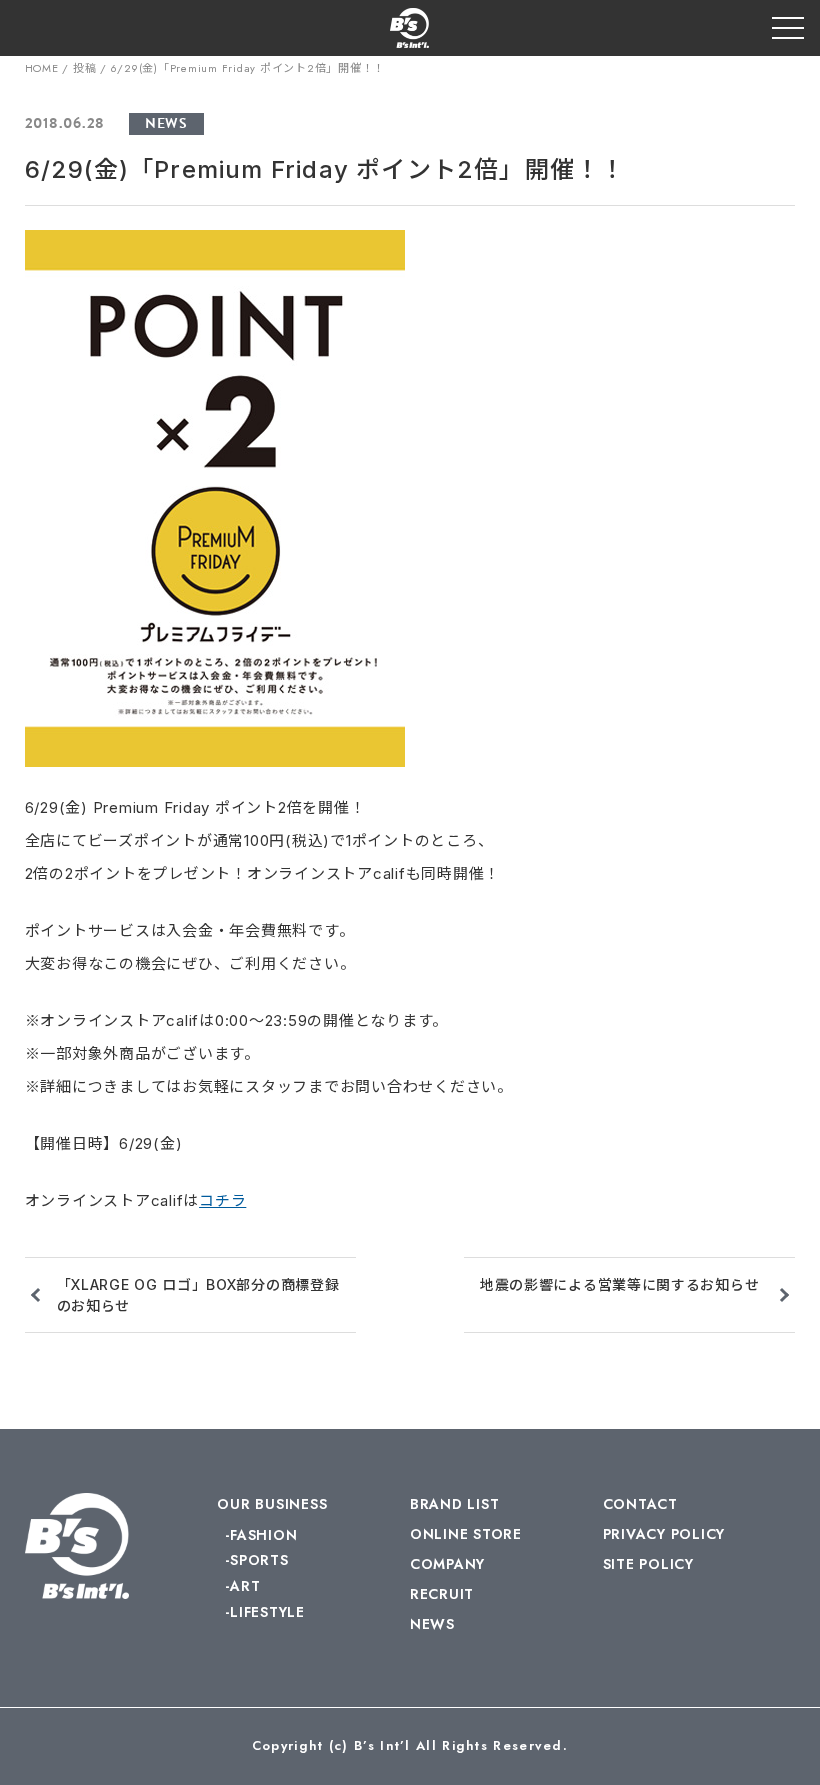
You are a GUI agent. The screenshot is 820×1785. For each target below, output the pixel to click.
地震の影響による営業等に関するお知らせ (619, 1284)
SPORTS (259, 1560)
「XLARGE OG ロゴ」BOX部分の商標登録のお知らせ (198, 1295)
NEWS (166, 123)
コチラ (222, 1200)
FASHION (263, 1535)
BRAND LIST (455, 1504)
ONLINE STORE (466, 1534)
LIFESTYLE (267, 1612)
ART (245, 1586)
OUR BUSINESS (272, 1504)
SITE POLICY (648, 1564)
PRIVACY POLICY (664, 1534)
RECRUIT (442, 1594)
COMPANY (447, 1564)
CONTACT (640, 1504)
